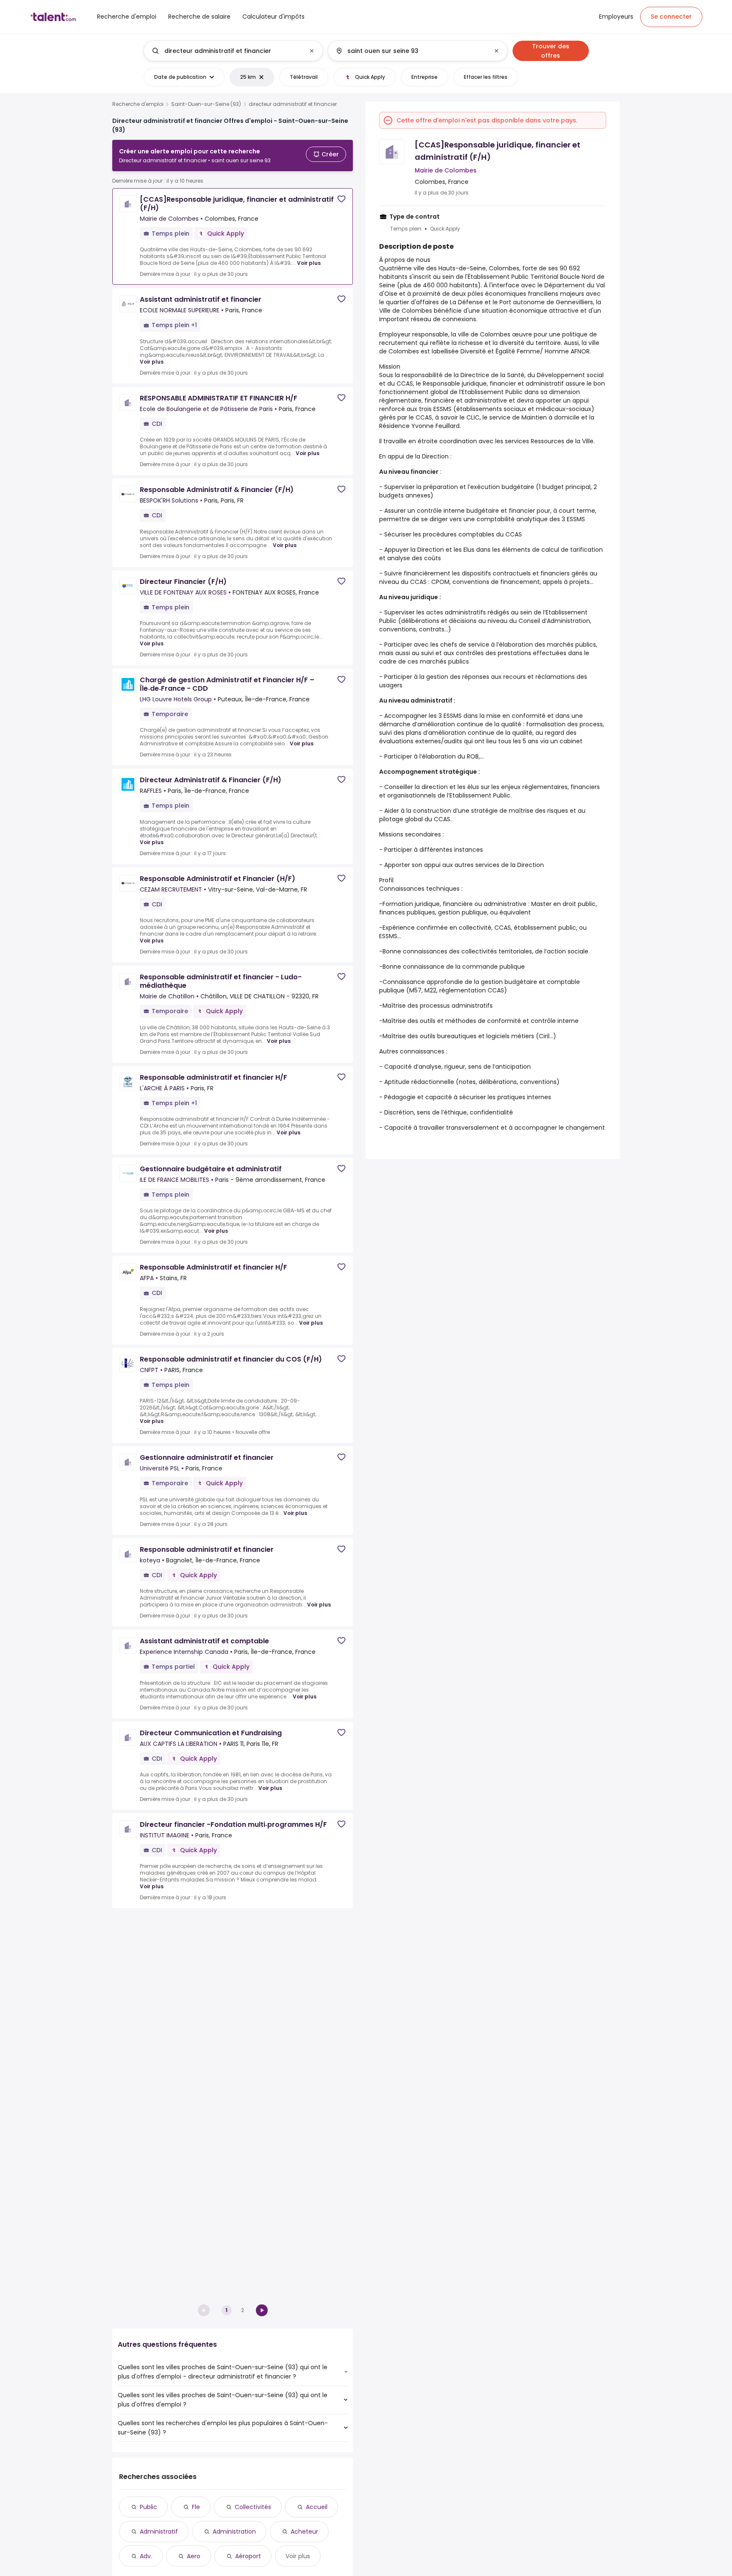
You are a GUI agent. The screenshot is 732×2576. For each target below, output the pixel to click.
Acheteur (304, 2532)
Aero (194, 2556)
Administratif (159, 2532)
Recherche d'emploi (138, 104)
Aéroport (248, 2556)
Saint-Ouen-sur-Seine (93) (206, 104)
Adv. (146, 2556)
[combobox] (233, 51)
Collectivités (253, 2507)
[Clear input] (312, 51)
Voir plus (309, 263)
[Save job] (341, 199)
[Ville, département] (410, 51)
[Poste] (226, 51)
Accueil (317, 2507)
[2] (262, 2310)
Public (148, 2507)
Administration (234, 2532)
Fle (196, 2507)
